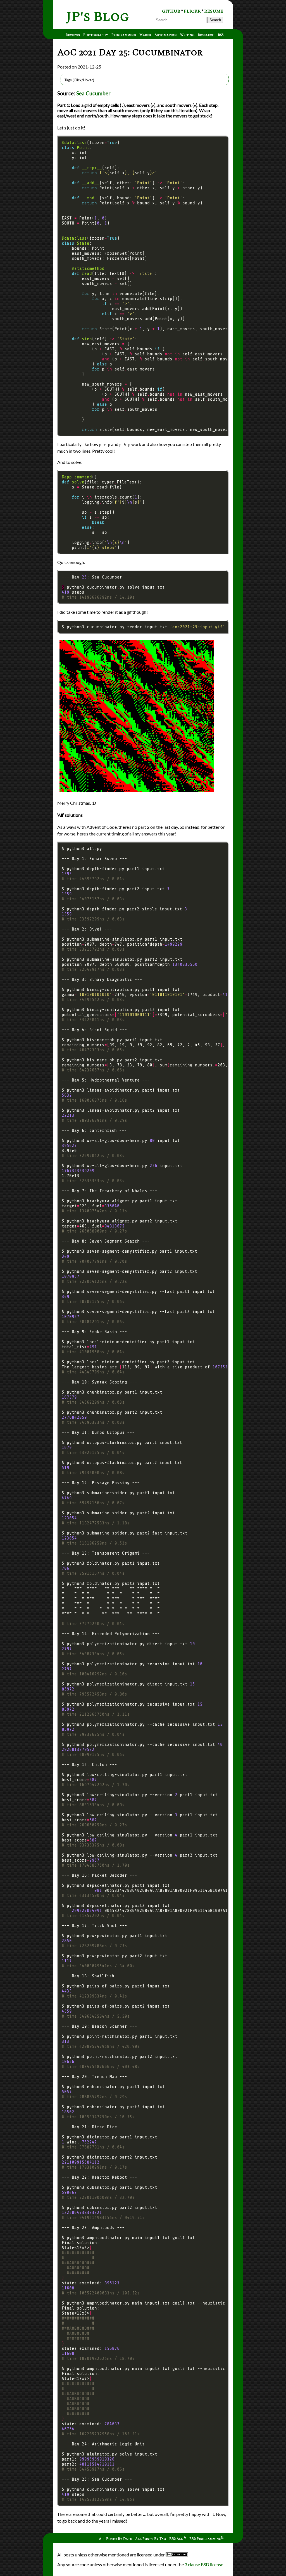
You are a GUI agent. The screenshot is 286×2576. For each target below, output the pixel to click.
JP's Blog (98, 17)
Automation (166, 35)
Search (215, 20)
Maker (145, 35)
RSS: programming (205, 2539)
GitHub (171, 11)
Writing (187, 35)
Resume (214, 11)
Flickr (192, 11)
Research (206, 35)
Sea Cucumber (93, 93)
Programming (124, 35)
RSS (221, 35)
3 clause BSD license (204, 2564)
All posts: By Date (115, 2539)
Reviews (73, 35)
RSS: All (177, 2539)
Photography (96, 35)
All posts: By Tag (151, 2539)
